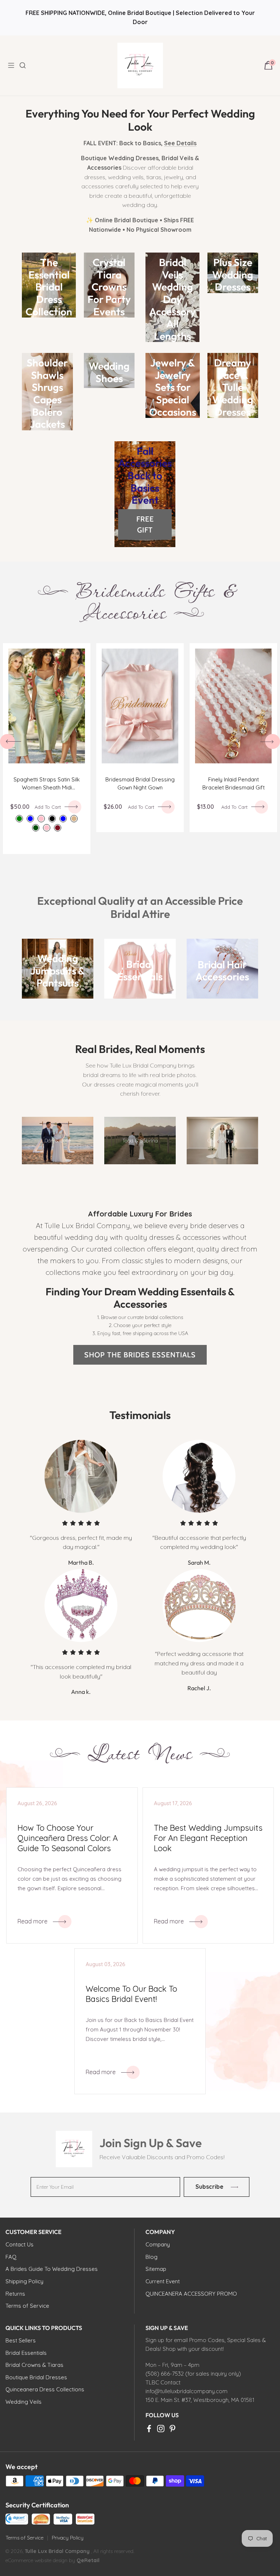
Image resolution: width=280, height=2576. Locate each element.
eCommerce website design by (41, 2560)
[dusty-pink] (41, 819)
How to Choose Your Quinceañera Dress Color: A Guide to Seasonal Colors (68, 1838)
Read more (32, 1921)
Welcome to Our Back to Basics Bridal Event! (131, 1994)
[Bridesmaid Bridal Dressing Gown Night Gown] (140, 706)
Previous (7, 741)
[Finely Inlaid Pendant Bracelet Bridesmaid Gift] (233, 706)
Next (273, 741)
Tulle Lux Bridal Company (57, 2551)
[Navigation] (13, 65)
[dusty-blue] (30, 819)
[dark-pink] (47, 828)
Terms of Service (24, 2538)
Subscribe (209, 2187)
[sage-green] (19, 819)
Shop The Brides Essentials (140, 1355)
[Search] (27, 65)
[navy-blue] (63, 819)
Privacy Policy (68, 2538)
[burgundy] (58, 828)
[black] (52, 819)
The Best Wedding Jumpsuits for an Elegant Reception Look (208, 1838)
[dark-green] (36, 828)
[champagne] (74, 819)
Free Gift (145, 524)
